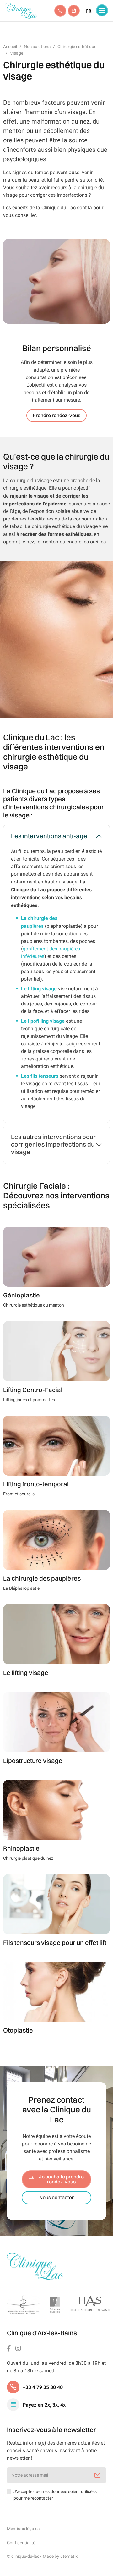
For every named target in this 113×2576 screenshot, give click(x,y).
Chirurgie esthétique (77, 47)
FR (89, 11)
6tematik (69, 2556)
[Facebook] (9, 2348)
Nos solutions (37, 47)
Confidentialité (21, 2543)
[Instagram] (18, 2348)
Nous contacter (56, 2198)
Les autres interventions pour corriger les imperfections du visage (53, 1145)
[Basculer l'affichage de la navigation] (102, 10)
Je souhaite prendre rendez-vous (61, 2179)
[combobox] (89, 11)
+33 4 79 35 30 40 (43, 2387)
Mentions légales (23, 2529)
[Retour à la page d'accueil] (35, 2267)
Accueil (10, 47)
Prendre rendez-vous (56, 416)
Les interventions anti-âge (49, 836)
